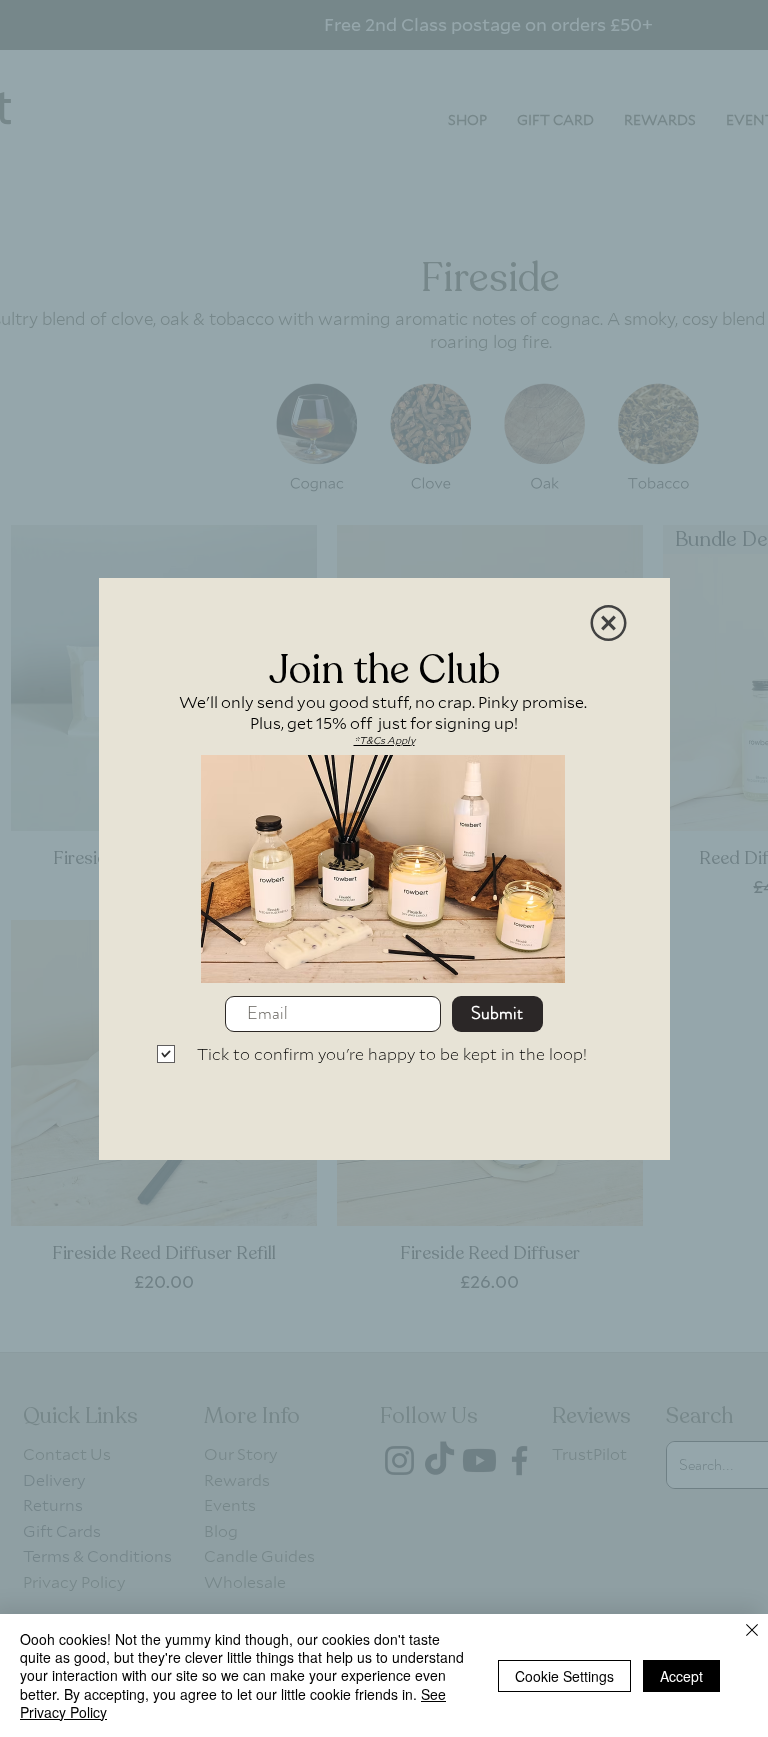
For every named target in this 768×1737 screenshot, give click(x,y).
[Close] (752, 1631)
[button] (608, 623)
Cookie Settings (564, 1676)
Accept (681, 1676)
